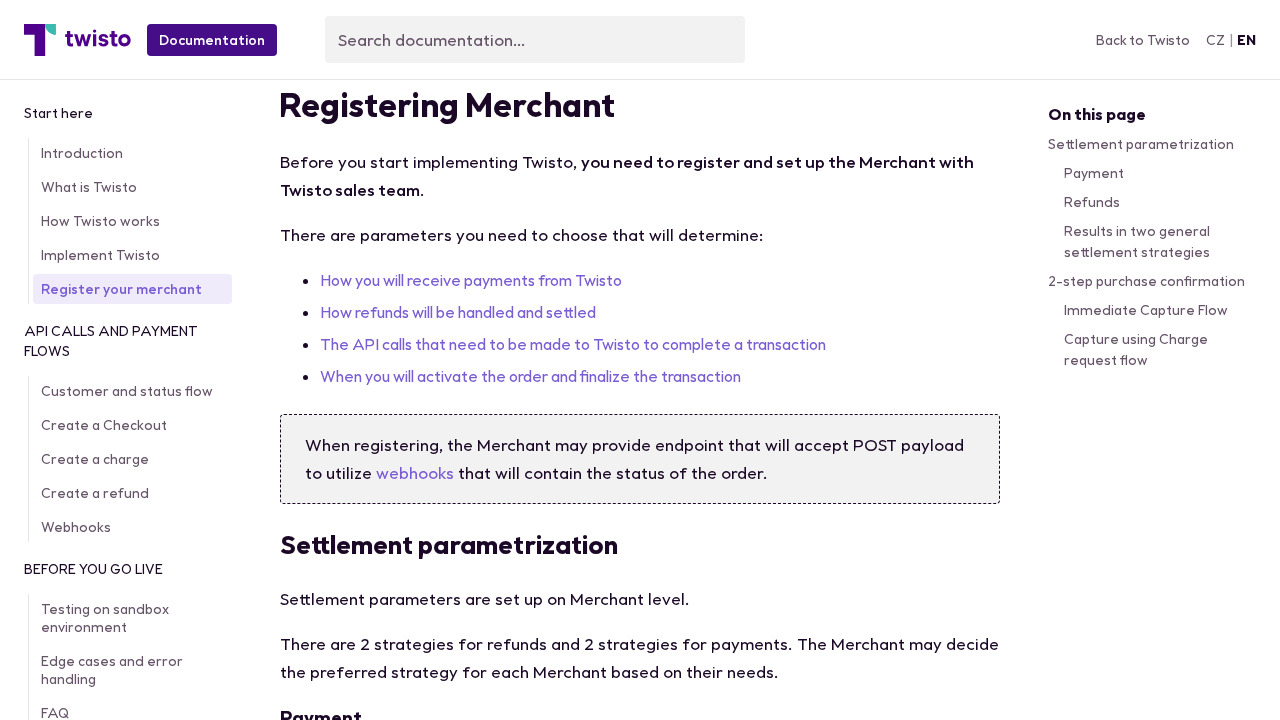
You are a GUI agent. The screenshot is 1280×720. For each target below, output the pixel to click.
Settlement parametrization (1141, 144)
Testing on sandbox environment (105, 618)
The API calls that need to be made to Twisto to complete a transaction (573, 344)
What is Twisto (89, 187)
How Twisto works (100, 221)
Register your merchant (121, 289)
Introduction (82, 153)
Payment (1094, 173)
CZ (1215, 40)
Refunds (1092, 202)
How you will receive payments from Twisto (471, 280)
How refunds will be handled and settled (458, 312)
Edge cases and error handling (112, 670)
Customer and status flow (127, 391)
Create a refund (95, 493)
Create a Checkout (104, 425)
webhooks (415, 472)
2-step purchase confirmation (1146, 281)
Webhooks (76, 527)
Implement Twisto (100, 255)
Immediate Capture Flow (1146, 310)
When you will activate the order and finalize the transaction (530, 376)
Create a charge (95, 459)
